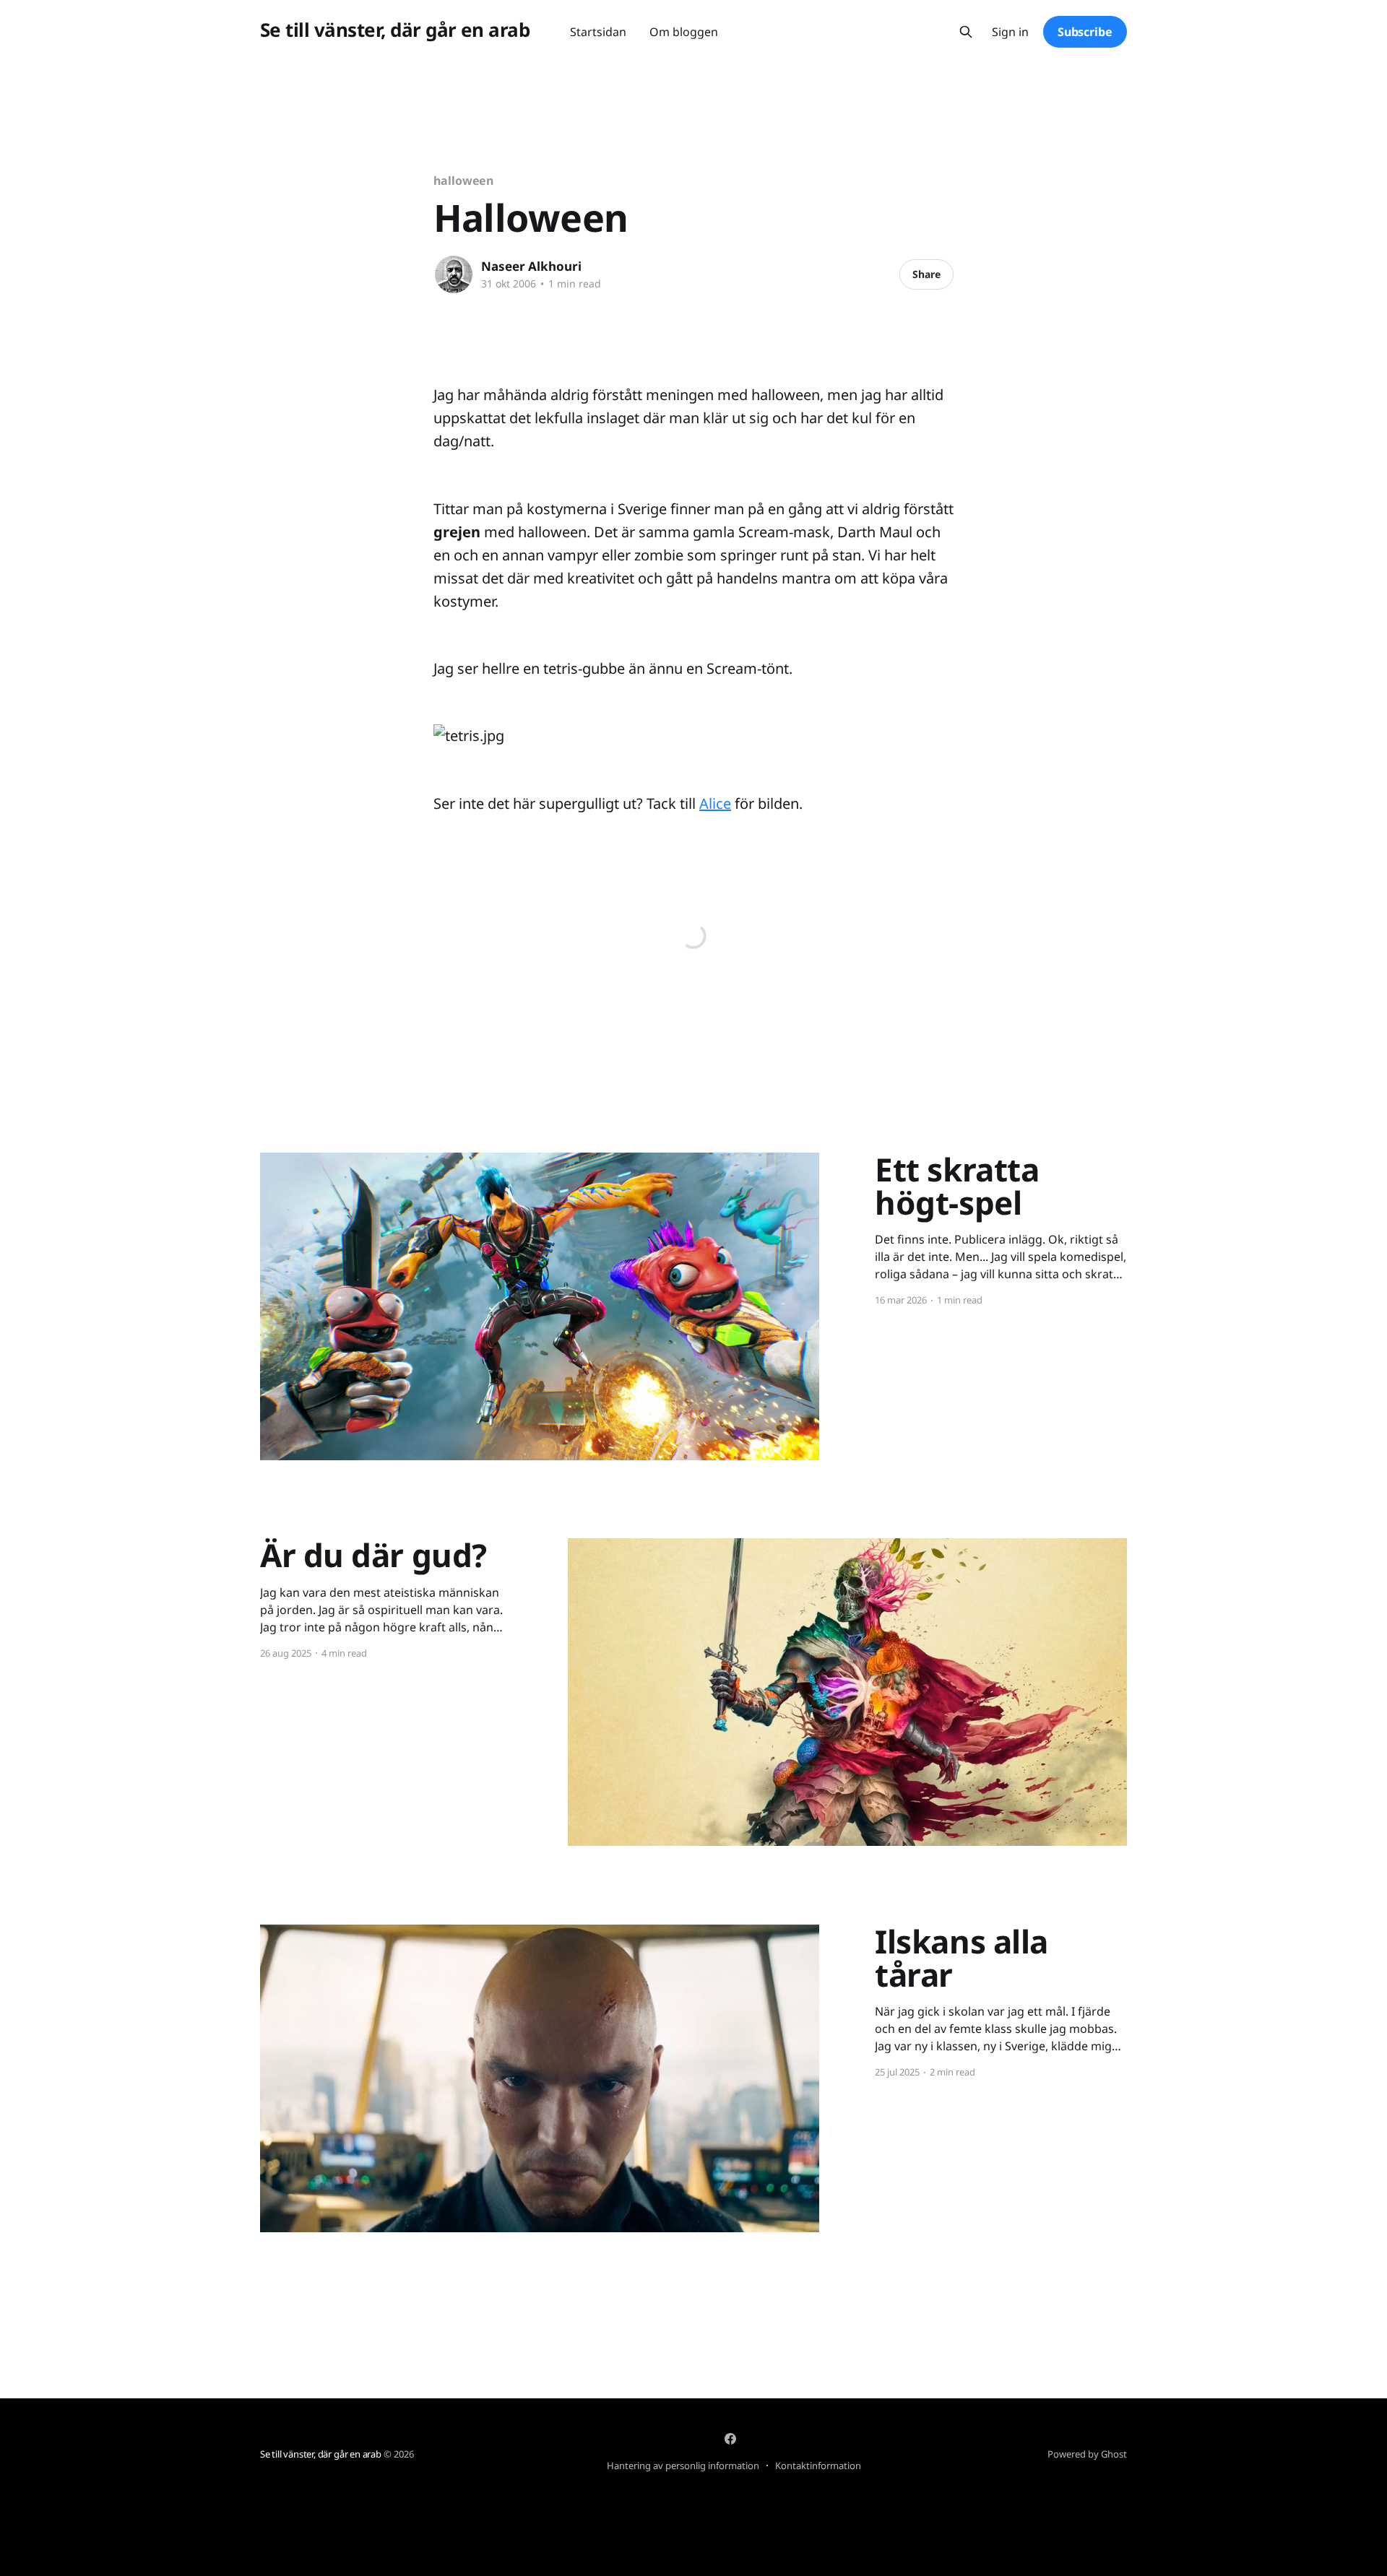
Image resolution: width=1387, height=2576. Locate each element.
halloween (463, 181)
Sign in (1010, 32)
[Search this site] (966, 32)
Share (926, 274)
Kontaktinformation (818, 2466)
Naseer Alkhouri (531, 266)
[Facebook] (730, 2439)
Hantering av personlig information (683, 2466)
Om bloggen (684, 32)
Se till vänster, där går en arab (395, 30)
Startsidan (598, 32)
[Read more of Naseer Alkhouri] (454, 274)
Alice (715, 803)
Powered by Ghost (1087, 2454)
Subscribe (1085, 32)
